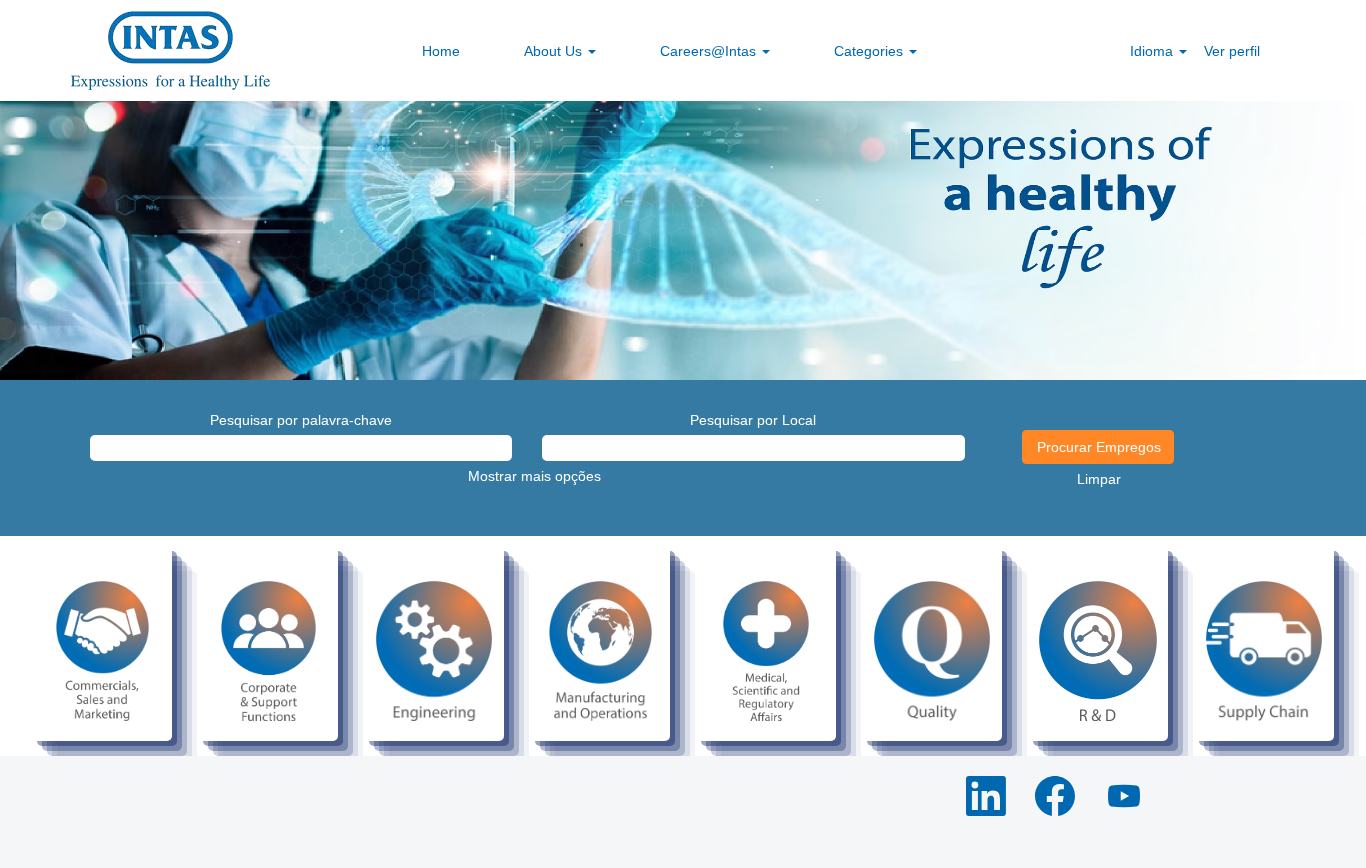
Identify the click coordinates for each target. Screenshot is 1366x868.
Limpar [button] (1099, 479)
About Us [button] (555, 51)
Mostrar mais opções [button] (534, 476)
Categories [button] (870, 51)
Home (441, 51)
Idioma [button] (1153, 51)
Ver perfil (1232, 51)
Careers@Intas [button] (710, 51)
